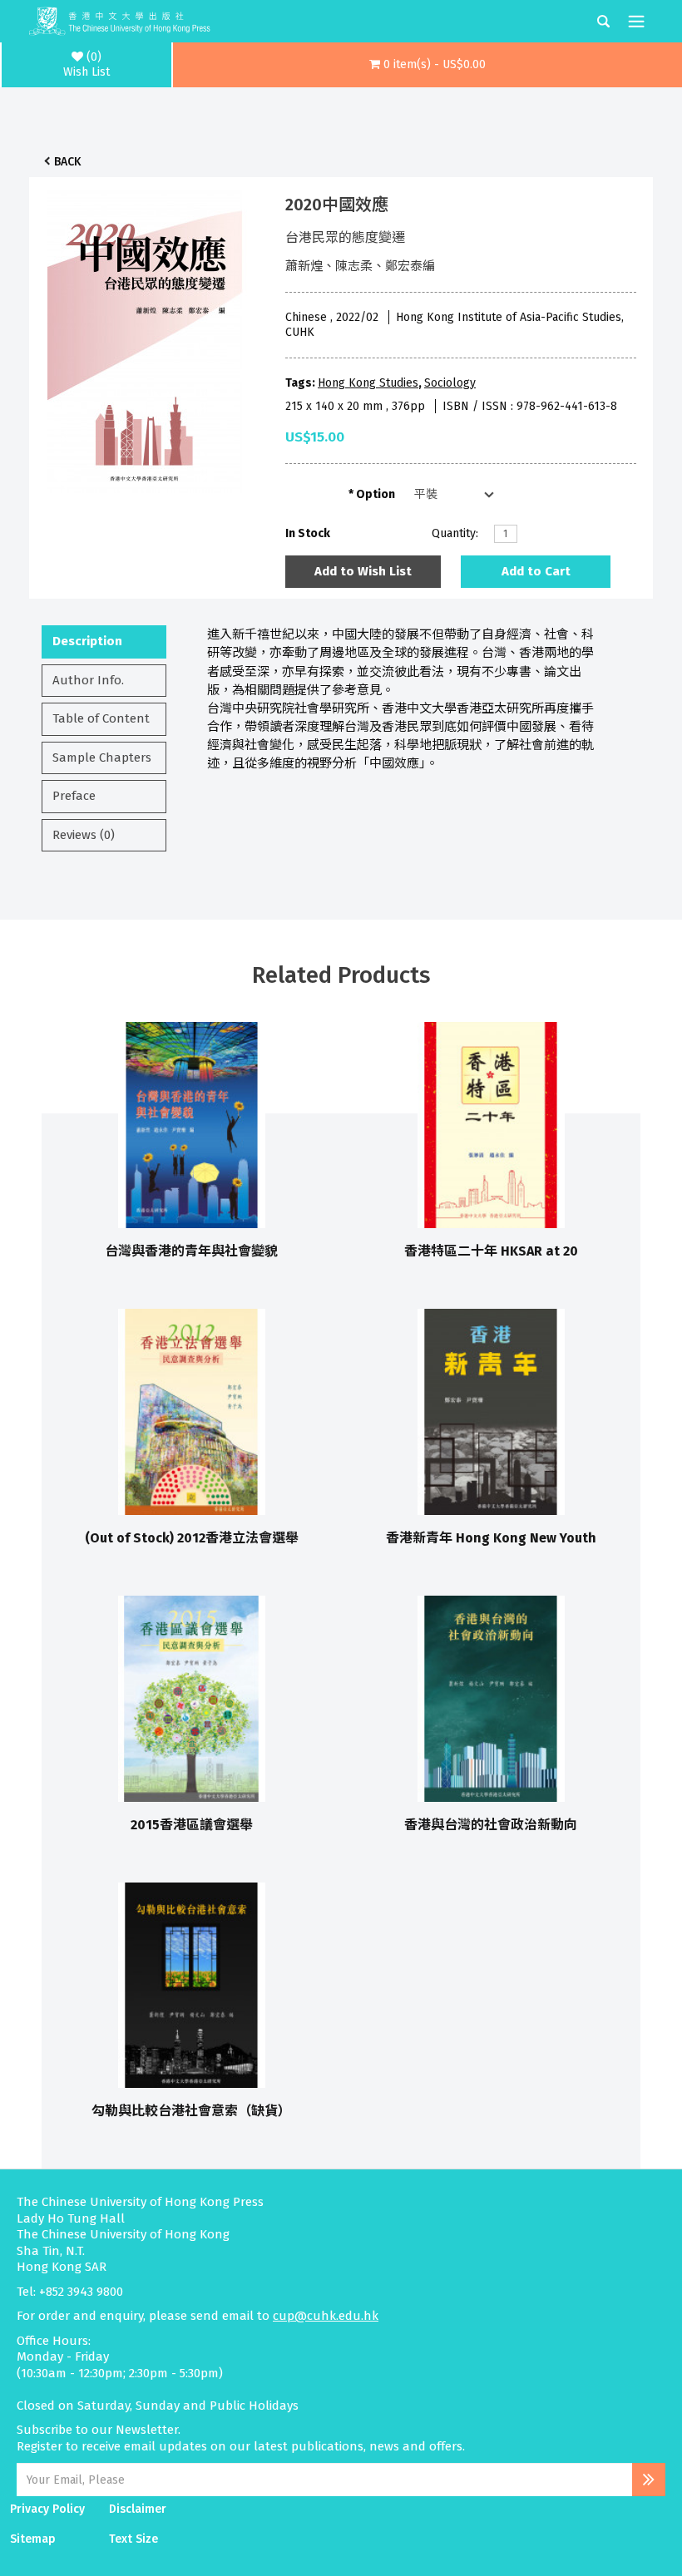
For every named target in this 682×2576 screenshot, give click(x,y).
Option (376, 494)
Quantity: (455, 533)
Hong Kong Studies (368, 383)
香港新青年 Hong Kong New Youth (491, 1538)
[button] (427, 65)
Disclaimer (138, 2509)
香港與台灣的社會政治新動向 (491, 1825)
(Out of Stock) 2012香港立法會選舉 (192, 1538)
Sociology (450, 383)
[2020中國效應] (145, 337)
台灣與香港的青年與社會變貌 (191, 1251)
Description (87, 641)
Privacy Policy (47, 2509)
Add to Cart (536, 571)
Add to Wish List (363, 571)
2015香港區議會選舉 (192, 1825)
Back (67, 162)
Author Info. (88, 680)
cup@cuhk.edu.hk (326, 2316)
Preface (74, 796)
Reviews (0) (84, 835)
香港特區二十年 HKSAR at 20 (491, 1251)
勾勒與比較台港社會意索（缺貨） (191, 2111)
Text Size (133, 2539)
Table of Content (101, 718)
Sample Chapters (102, 758)
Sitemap (33, 2539)
